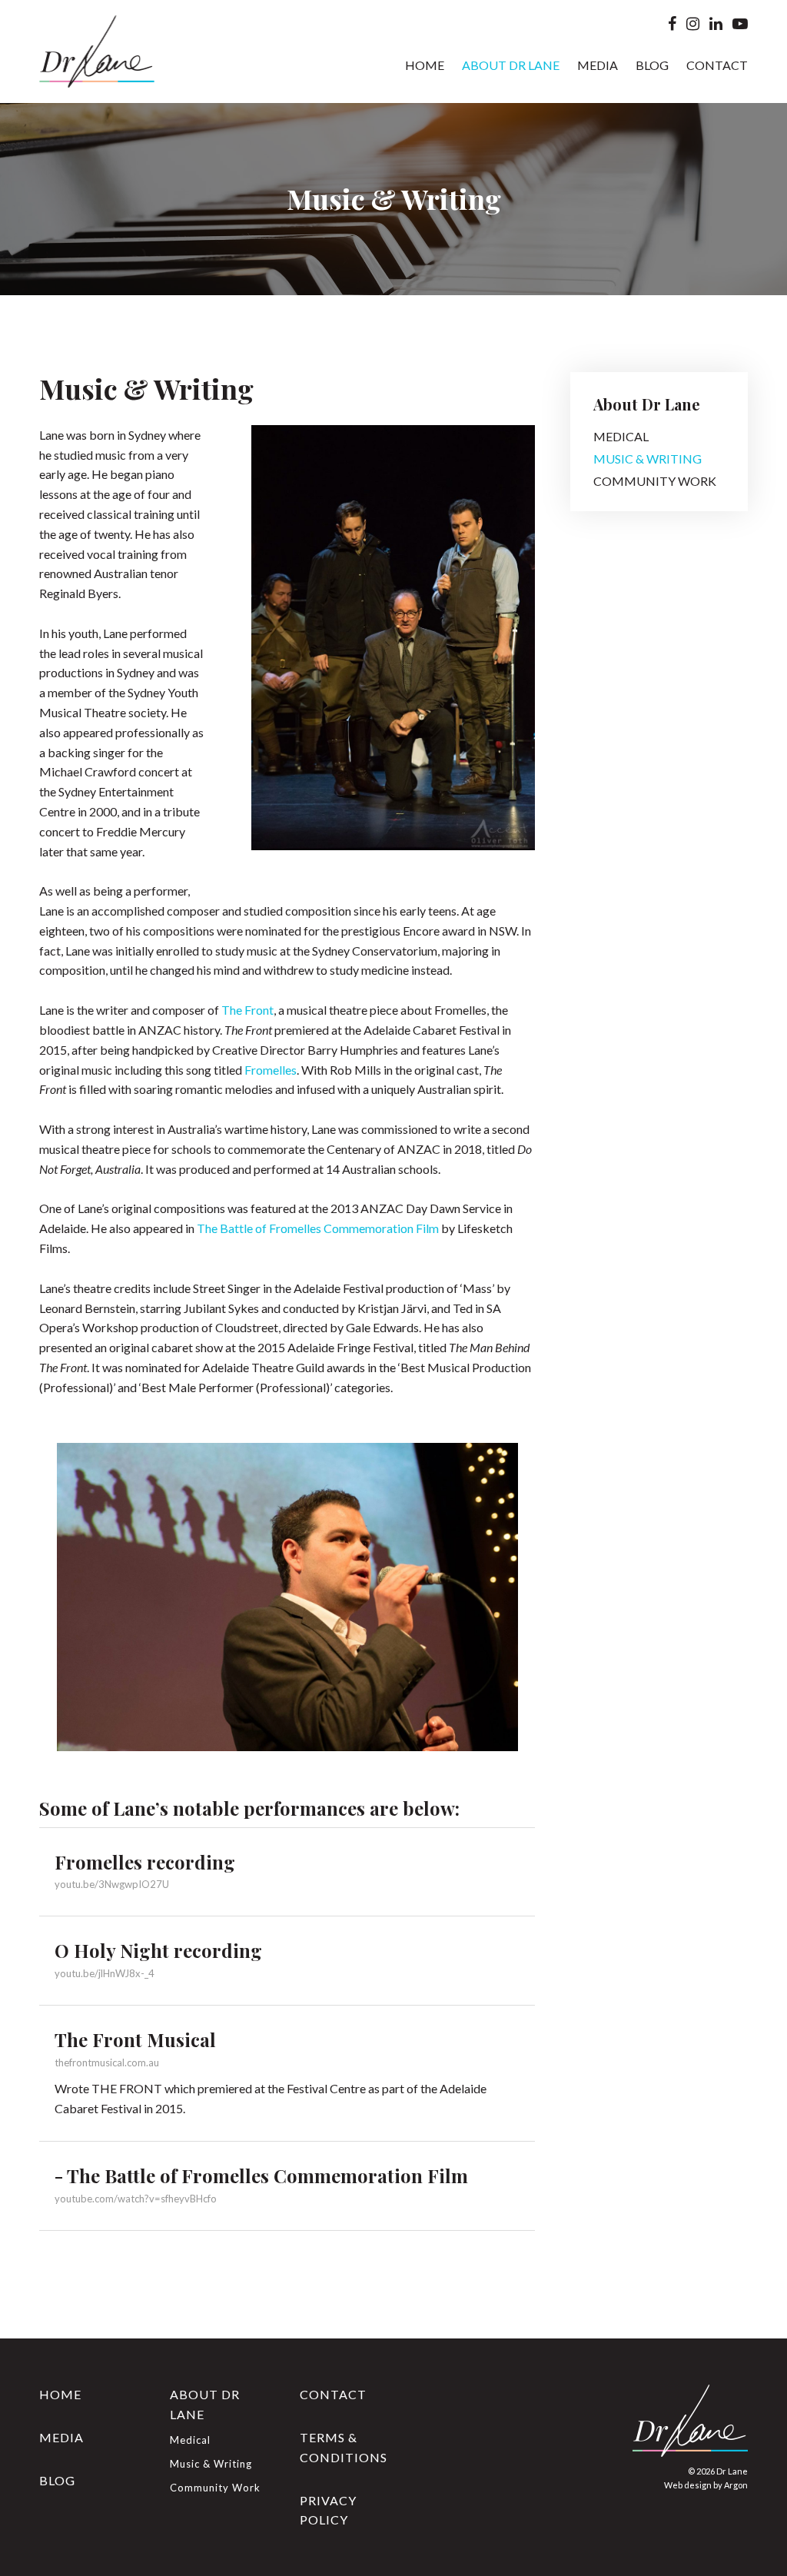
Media (598, 65)
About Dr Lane (511, 65)
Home (425, 65)
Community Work (655, 481)
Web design (688, 2485)
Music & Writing (648, 459)
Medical (621, 436)
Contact (717, 65)
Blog (652, 65)
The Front (247, 1010)
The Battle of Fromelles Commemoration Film (318, 1228)
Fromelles (271, 1070)
